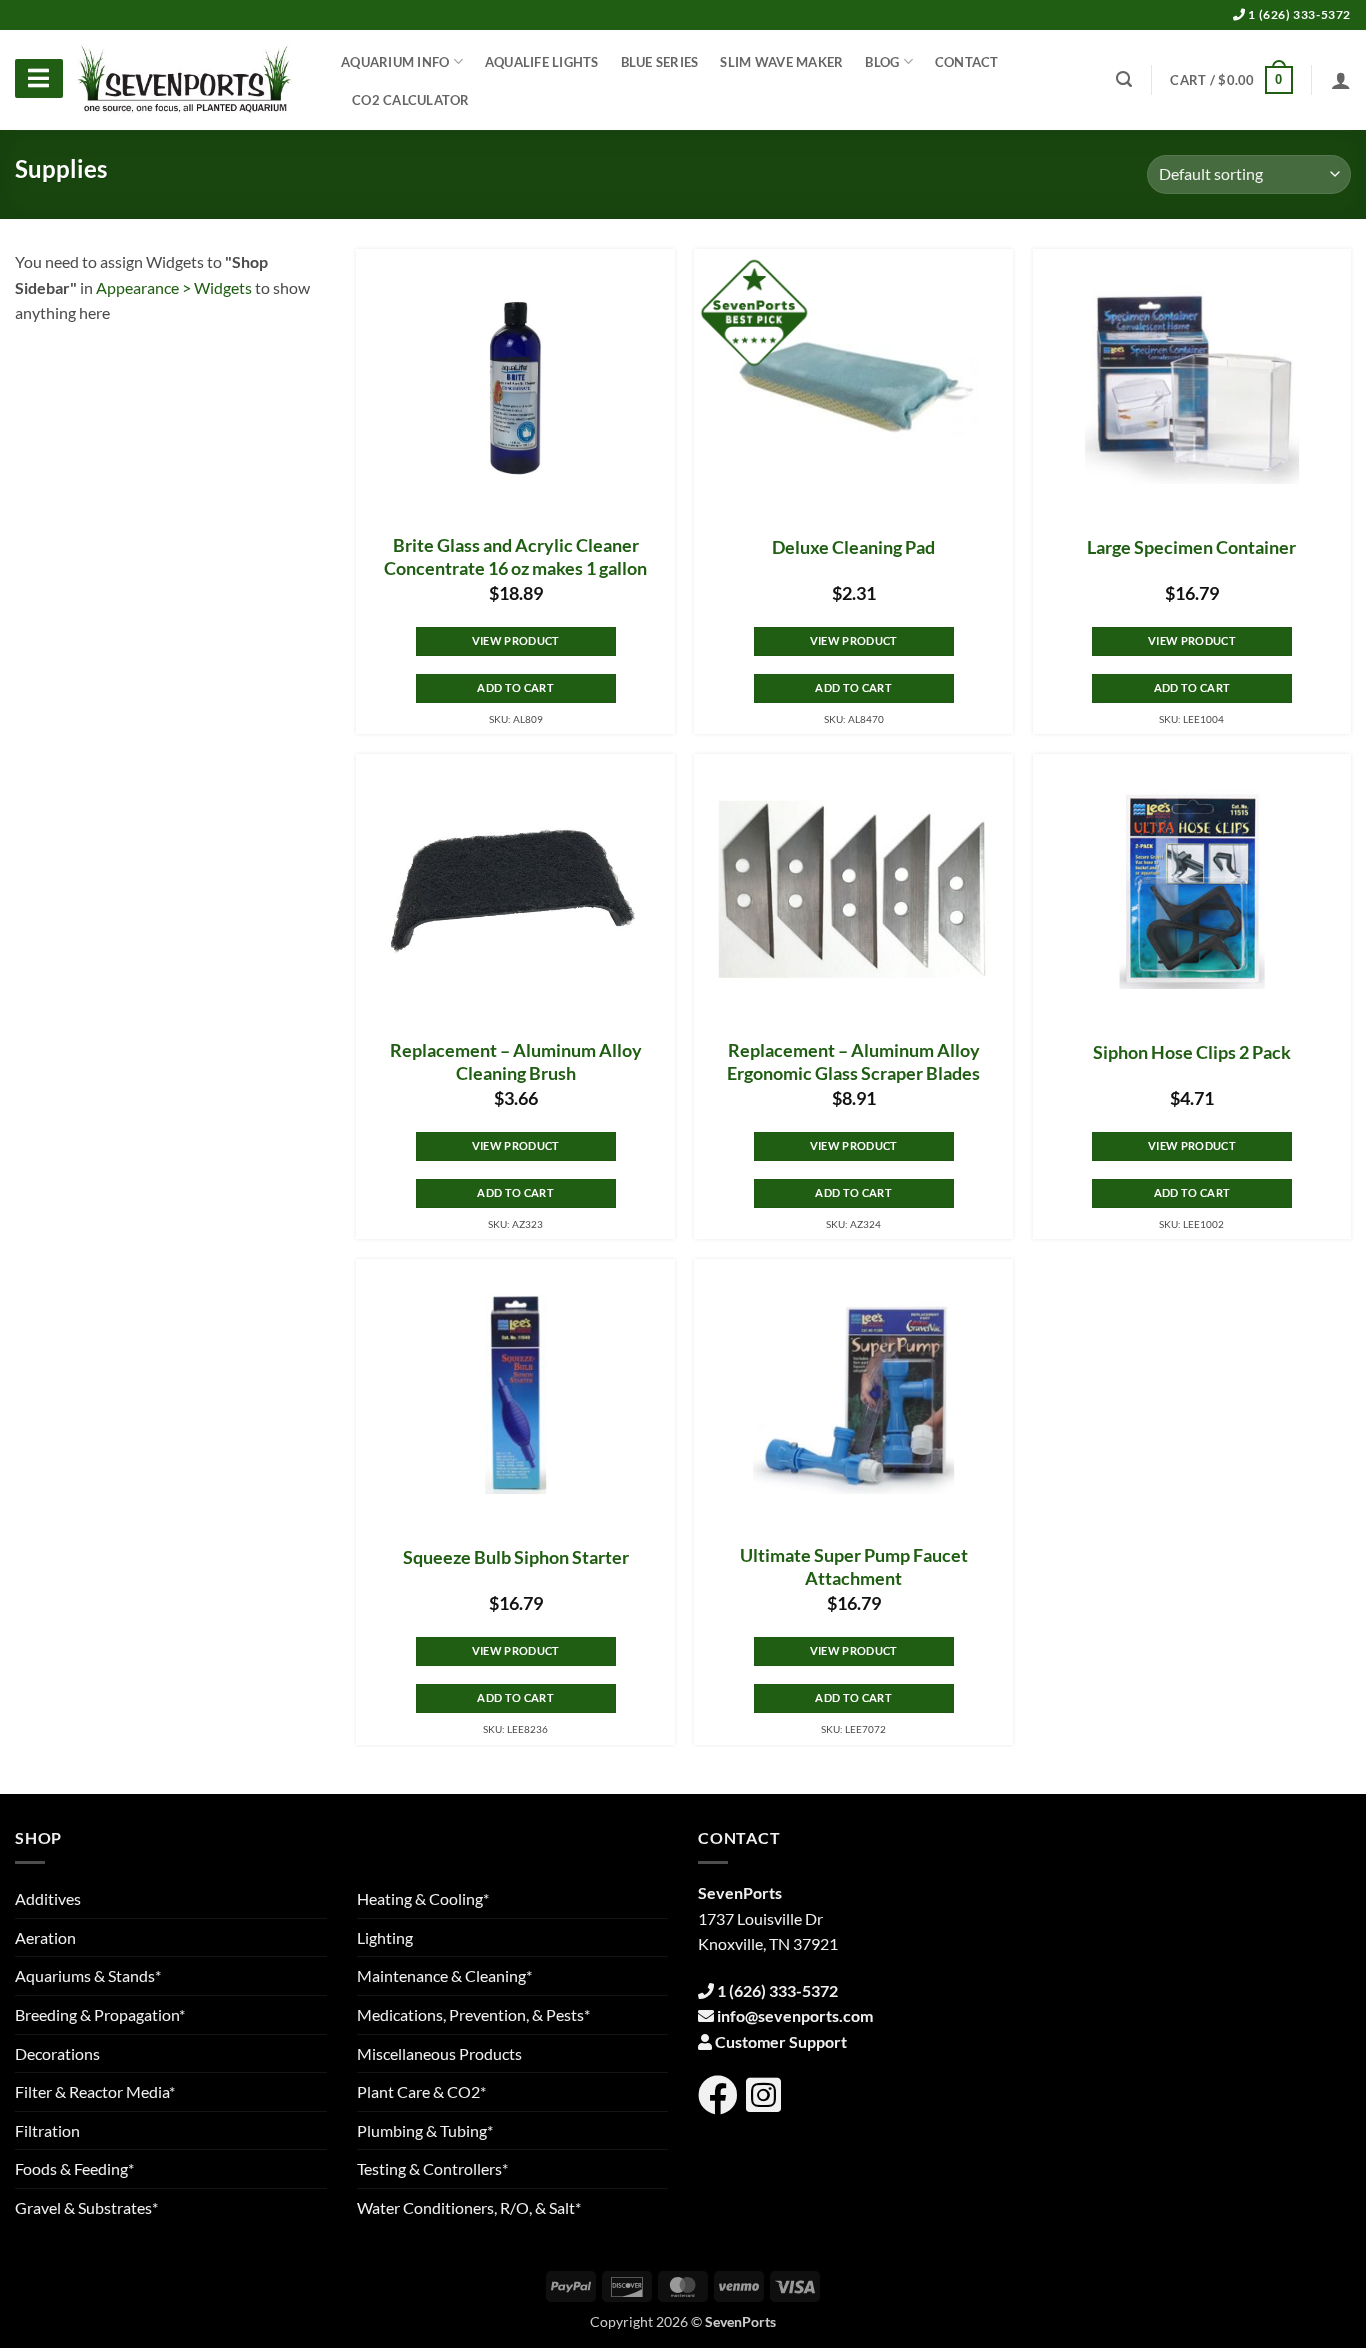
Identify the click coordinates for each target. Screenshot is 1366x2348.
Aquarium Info (395, 62)
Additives (48, 1898)
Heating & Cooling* (423, 1898)
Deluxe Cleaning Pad (853, 547)
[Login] (1341, 80)
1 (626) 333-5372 (1298, 14)
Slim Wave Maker (781, 62)
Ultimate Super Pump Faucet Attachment (854, 1567)
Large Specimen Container (1191, 547)
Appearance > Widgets (174, 287)
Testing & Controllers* (432, 2168)
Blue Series (660, 62)
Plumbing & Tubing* (425, 2130)
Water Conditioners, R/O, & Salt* (469, 2207)
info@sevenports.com (795, 2015)
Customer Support (781, 2041)
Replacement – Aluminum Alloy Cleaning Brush (516, 1062)
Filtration (47, 2130)
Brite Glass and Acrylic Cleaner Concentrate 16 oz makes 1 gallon (515, 557)
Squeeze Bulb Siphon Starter (516, 1557)
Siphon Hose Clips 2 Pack (1192, 1052)
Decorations (57, 2053)
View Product (516, 640)
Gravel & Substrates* (86, 2207)
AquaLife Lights (542, 62)
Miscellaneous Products (439, 2053)
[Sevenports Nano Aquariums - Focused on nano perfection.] (185, 80)
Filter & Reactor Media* (95, 2091)
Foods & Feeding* (74, 2168)
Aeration (45, 1937)
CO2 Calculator (411, 100)
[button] (1231, 80)
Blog (882, 62)
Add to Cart (515, 687)
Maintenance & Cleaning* (444, 1975)
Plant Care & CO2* (421, 2091)
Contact (967, 62)
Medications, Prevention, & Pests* (473, 2014)
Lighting (385, 1937)
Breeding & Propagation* (100, 2014)
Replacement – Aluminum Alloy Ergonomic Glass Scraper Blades (853, 1062)
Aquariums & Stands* (88, 1975)
